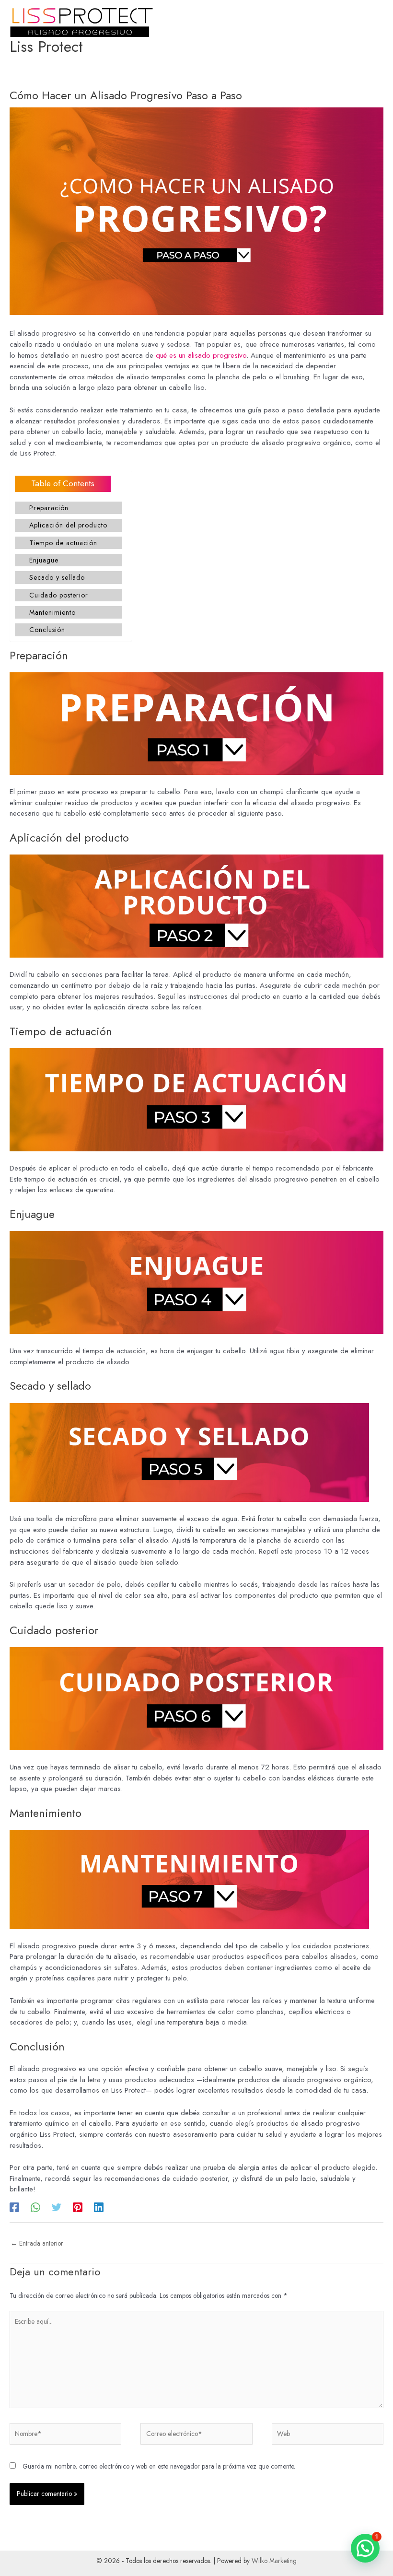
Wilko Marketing (274, 2561)
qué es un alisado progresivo (201, 355)
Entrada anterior (37, 2243)
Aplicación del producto (68, 525)
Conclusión (47, 630)
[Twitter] (57, 2207)
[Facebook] (14, 2207)
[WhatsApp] (35, 2207)
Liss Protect (46, 47)
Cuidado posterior (59, 595)
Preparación (49, 508)
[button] (365, 2548)
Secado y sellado (57, 577)
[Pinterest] (78, 2207)
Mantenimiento (52, 612)
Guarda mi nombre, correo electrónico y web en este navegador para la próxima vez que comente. (159, 2466)
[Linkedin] (99, 2207)
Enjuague (44, 560)
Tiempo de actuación (63, 543)
